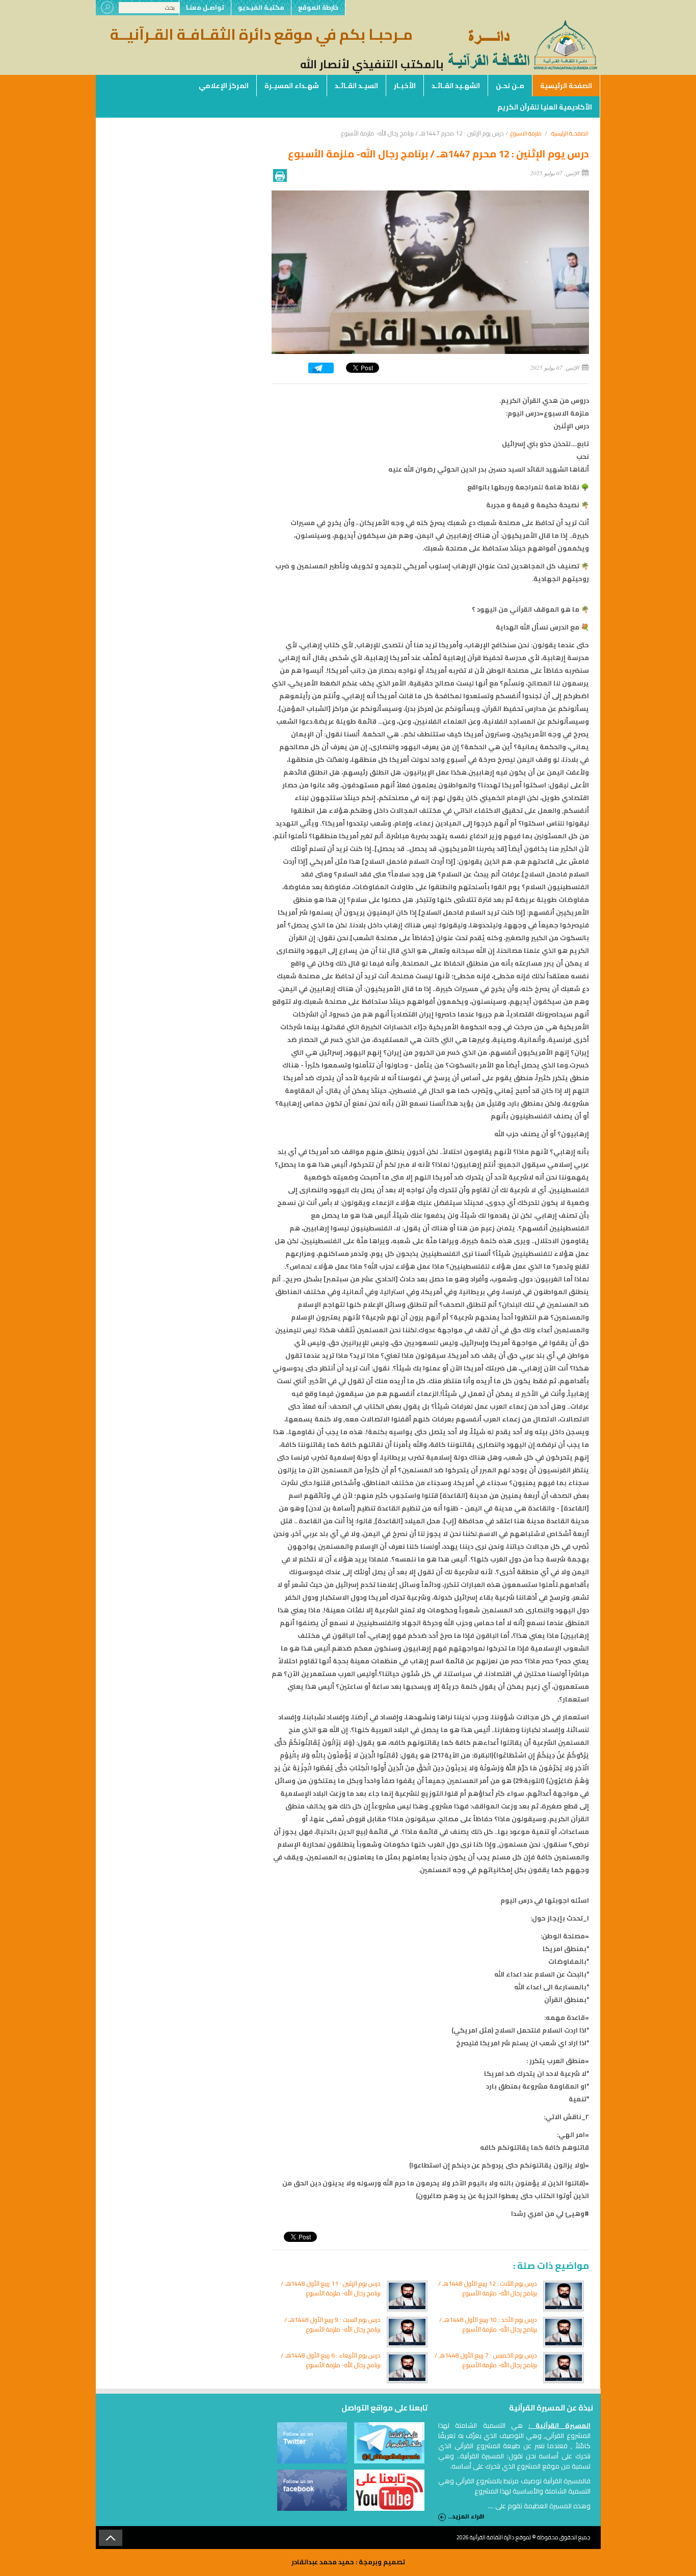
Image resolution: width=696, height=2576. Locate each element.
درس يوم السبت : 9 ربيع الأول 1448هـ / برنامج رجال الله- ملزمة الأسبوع (332, 2324)
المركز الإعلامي (224, 86)
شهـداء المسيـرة (292, 86)
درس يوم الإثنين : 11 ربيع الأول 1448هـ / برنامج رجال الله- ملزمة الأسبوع (331, 2288)
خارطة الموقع (318, 7)
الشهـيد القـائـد (456, 86)
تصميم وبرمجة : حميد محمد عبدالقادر (348, 2562)
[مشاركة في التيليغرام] (321, 371)
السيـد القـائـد (356, 86)
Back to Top (111, 2538)
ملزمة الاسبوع (526, 133)
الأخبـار (405, 86)
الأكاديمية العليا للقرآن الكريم (545, 107)
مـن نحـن (510, 86)
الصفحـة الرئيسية (570, 133)
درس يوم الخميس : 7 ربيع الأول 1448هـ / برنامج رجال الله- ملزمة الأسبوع (486, 2360)
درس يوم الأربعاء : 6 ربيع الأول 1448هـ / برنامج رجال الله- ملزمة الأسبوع (331, 2360)
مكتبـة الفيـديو (261, 7)
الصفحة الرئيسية (566, 86)
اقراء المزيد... (466, 2517)
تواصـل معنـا (205, 7)
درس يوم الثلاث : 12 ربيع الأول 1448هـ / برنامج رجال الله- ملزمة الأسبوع (488, 2288)
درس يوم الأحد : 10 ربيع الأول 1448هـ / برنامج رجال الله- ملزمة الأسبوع (488, 2324)
